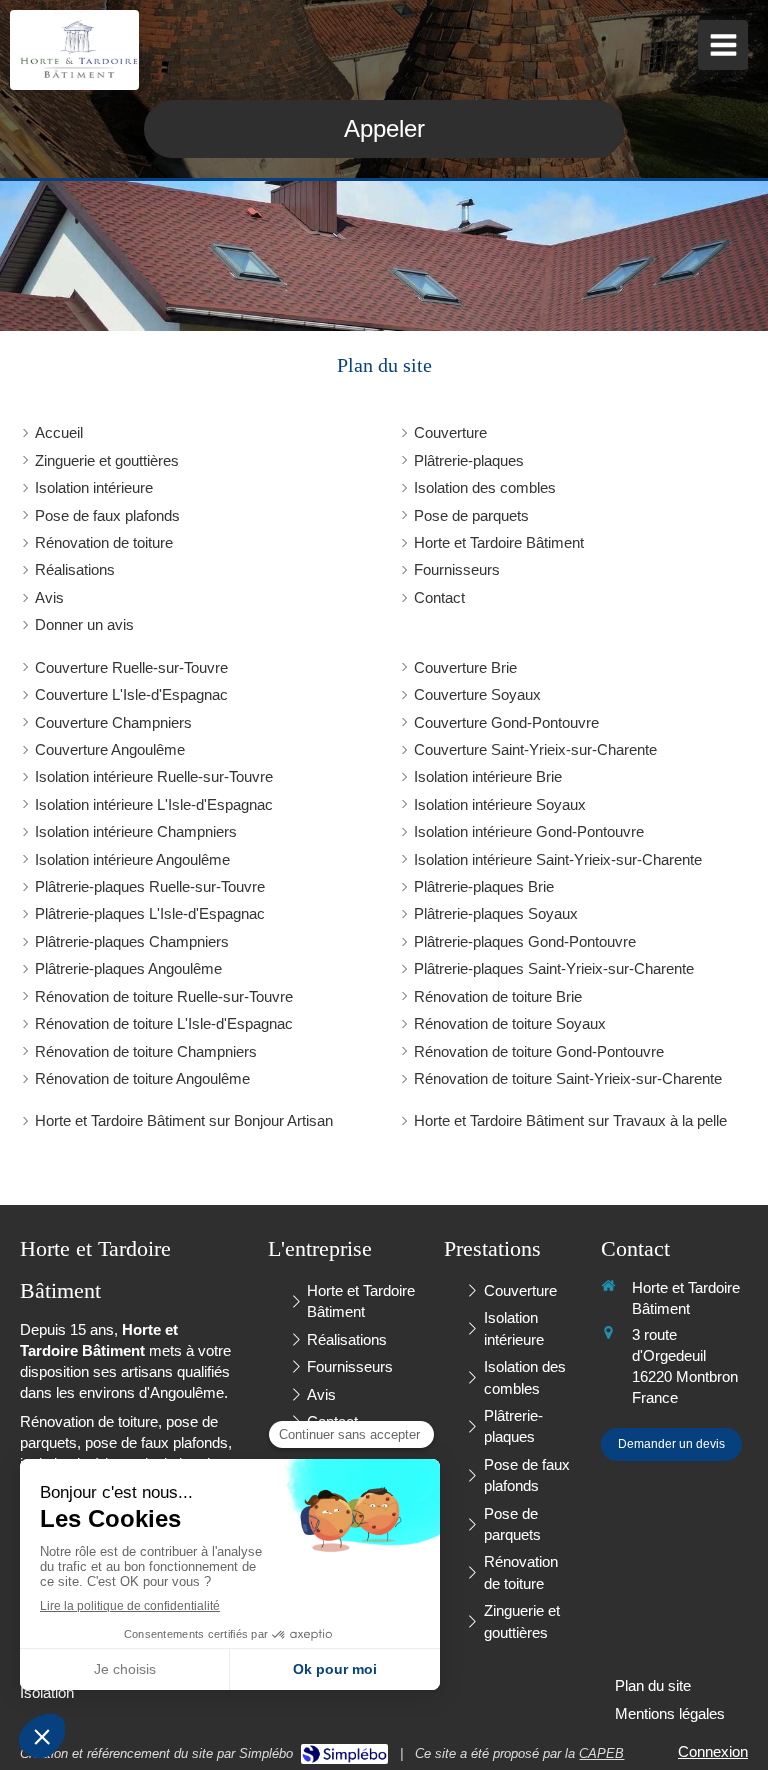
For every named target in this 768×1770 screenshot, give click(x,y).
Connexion (713, 1751)
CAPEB (601, 1753)
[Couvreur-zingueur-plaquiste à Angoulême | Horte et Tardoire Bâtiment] (79, 50)
